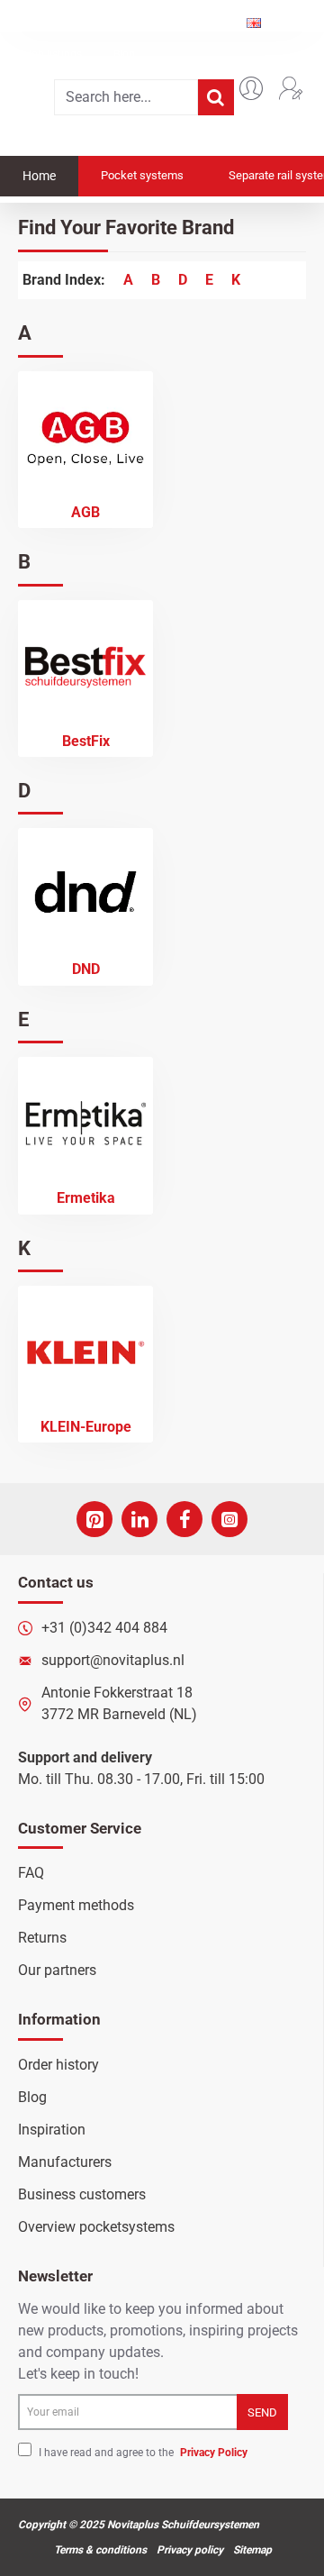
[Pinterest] (94, 1519)
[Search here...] (216, 97)
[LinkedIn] (139, 1519)
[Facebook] (184, 1519)
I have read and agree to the (142, 2453)
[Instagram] (229, 1519)
